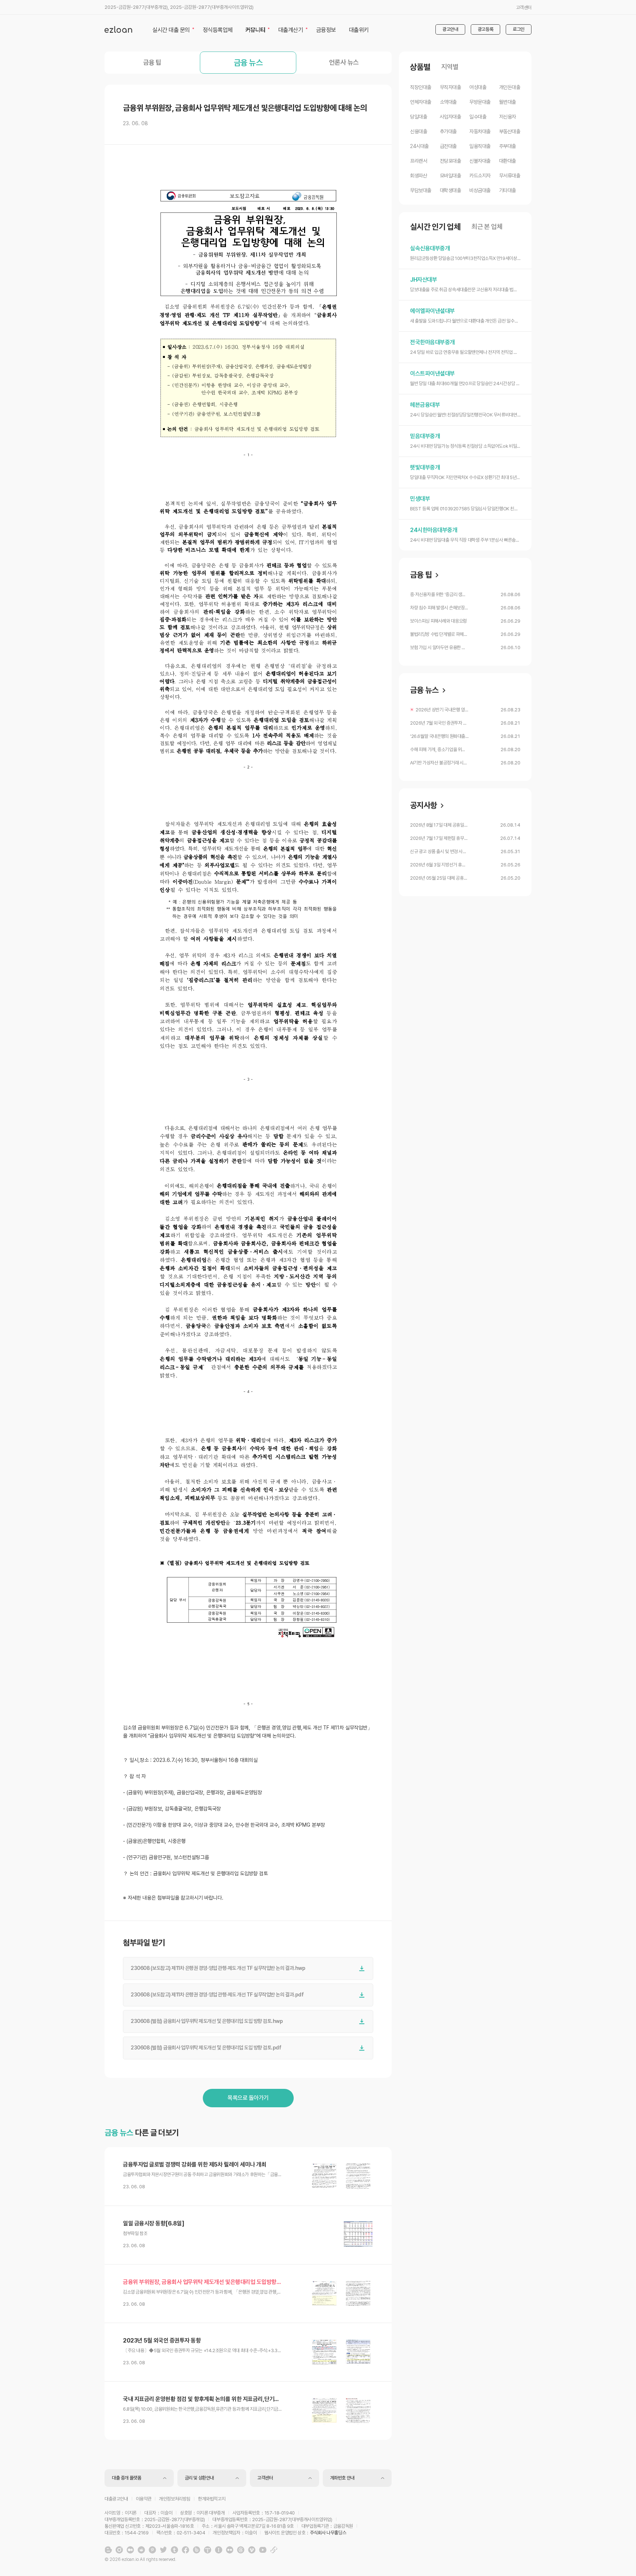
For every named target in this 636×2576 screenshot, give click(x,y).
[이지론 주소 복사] (274, 2550)
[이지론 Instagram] (119, 2550)
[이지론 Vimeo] (252, 2550)
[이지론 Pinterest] (152, 2550)
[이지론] (118, 29)
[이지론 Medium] (130, 2550)
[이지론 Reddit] (141, 2550)
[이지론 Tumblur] (174, 2550)
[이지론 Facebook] (185, 2550)
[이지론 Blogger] (108, 2550)
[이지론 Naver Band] (197, 2550)
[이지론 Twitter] (163, 2550)
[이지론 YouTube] (263, 2550)
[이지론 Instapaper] (219, 2550)
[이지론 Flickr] (230, 2550)
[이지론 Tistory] (208, 2550)
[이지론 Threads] (241, 2550)
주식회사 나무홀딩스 (328, 2533)
